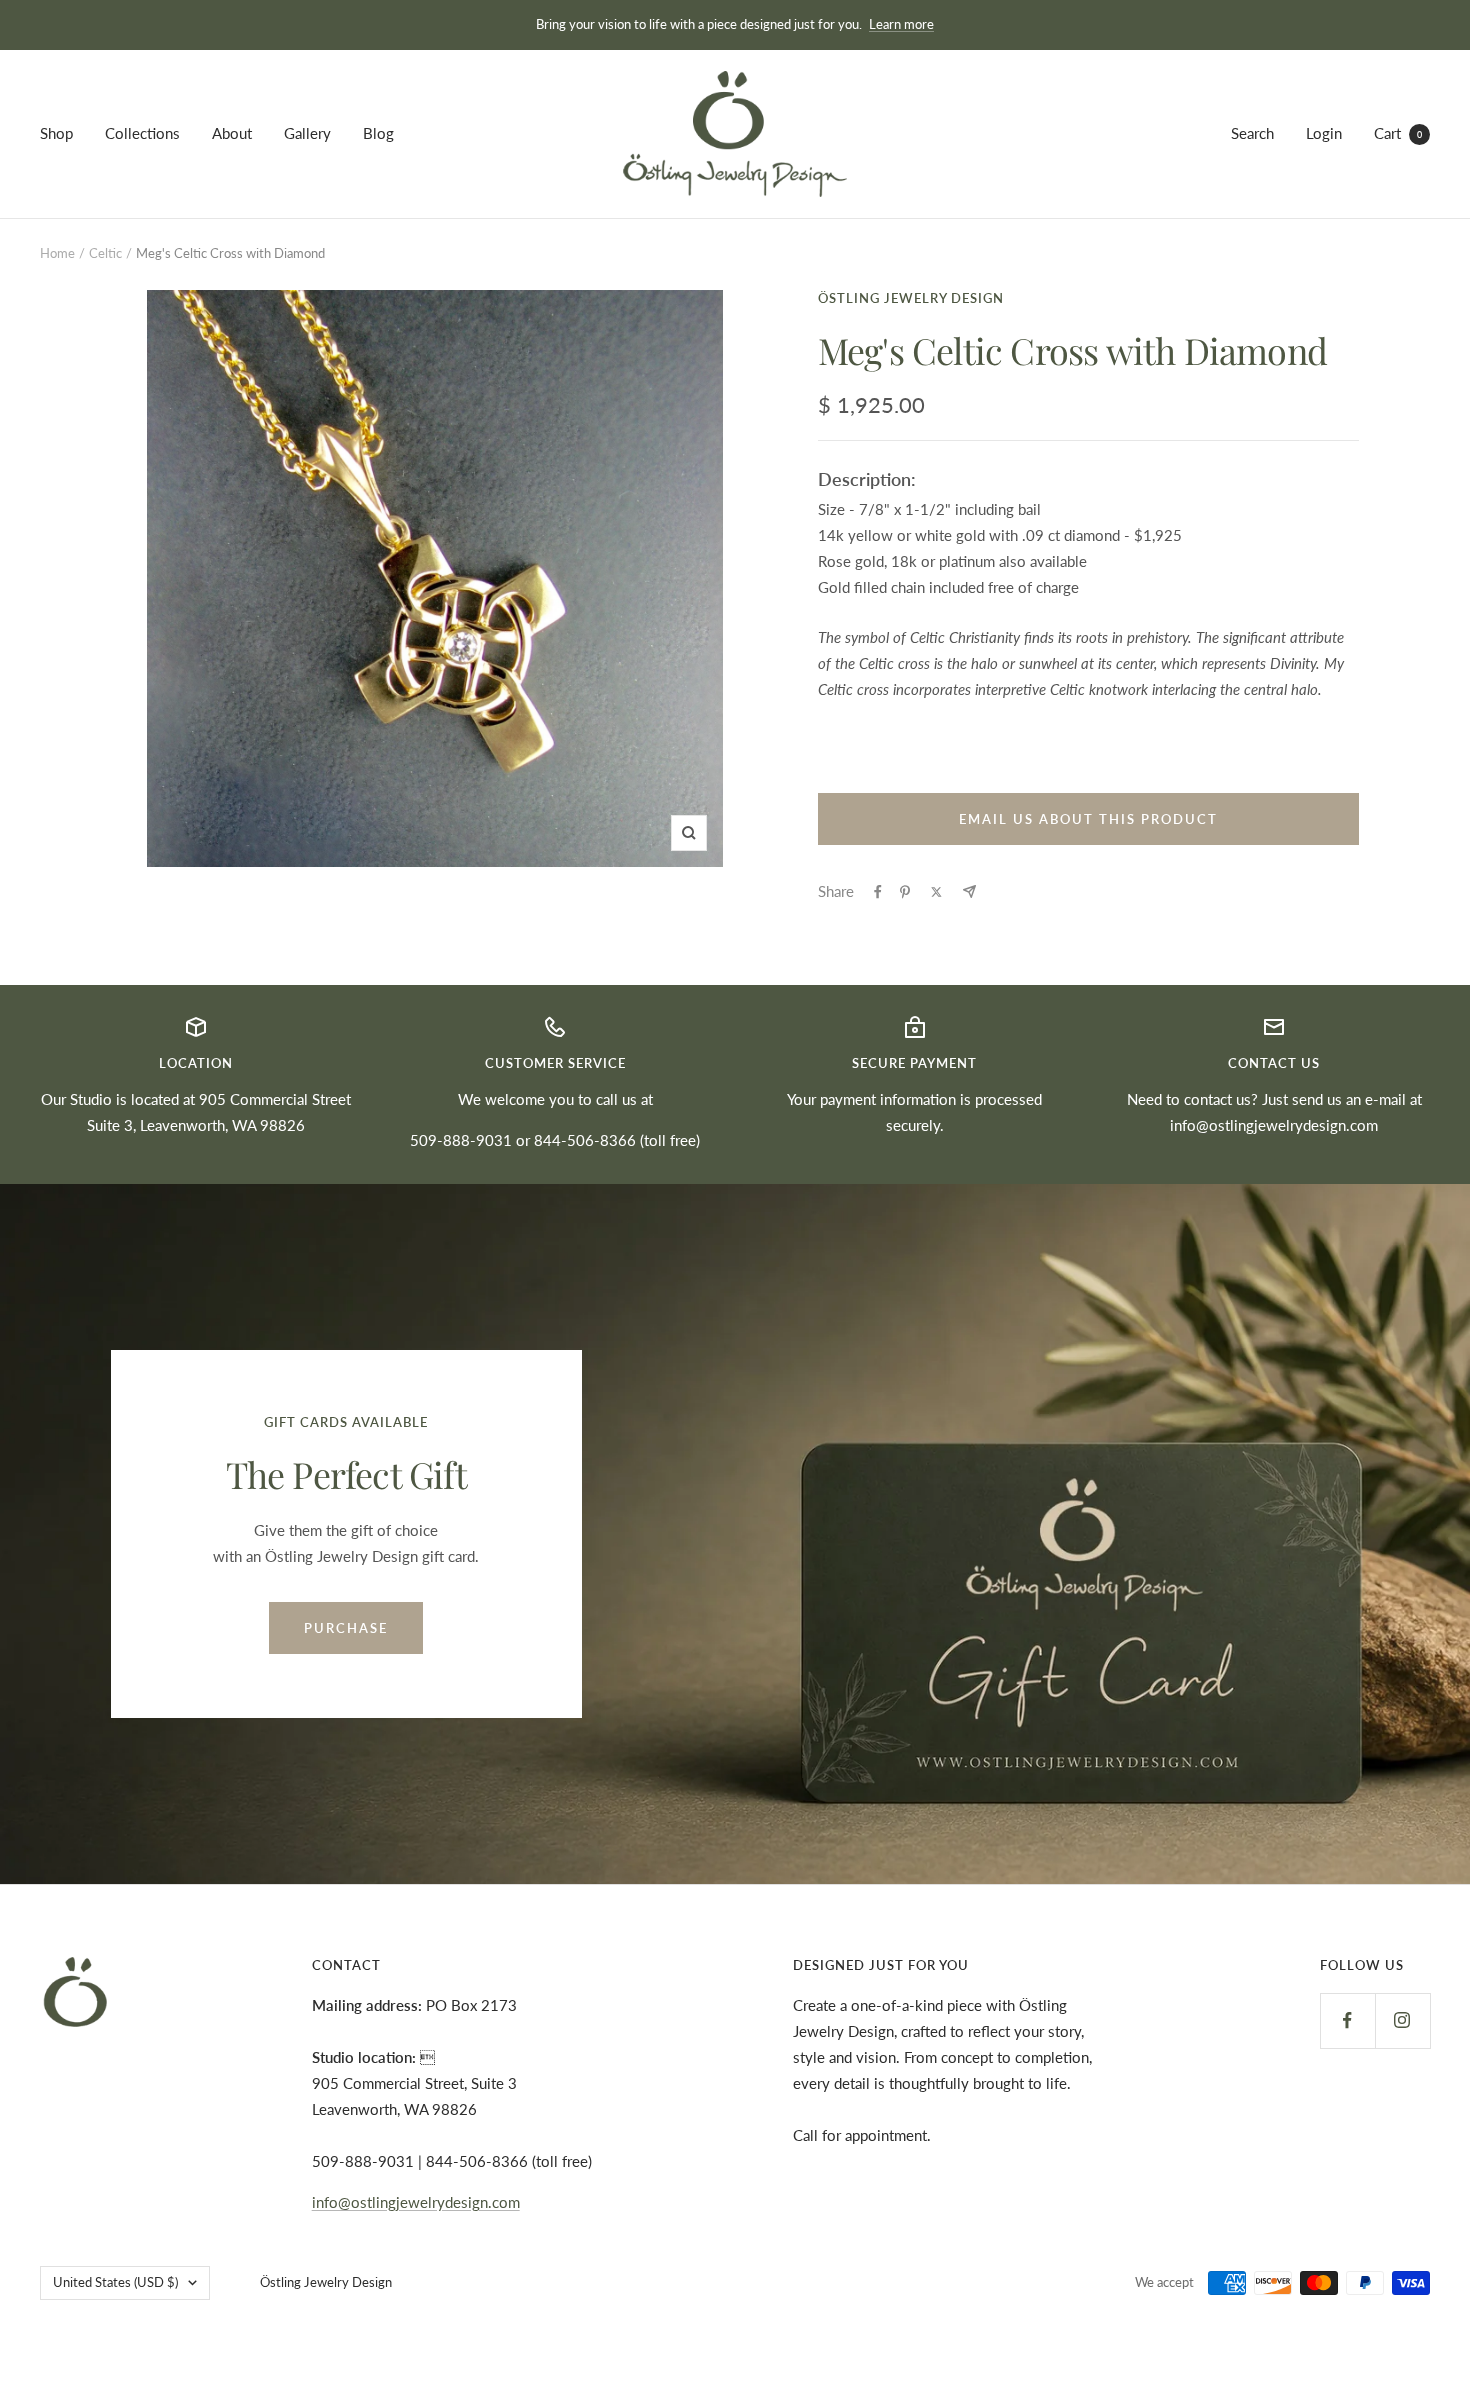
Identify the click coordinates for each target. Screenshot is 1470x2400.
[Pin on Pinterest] (905, 892)
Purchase (346, 1628)
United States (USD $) (115, 2282)
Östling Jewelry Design (911, 298)
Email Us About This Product (1088, 819)
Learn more (901, 24)
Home (57, 253)
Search (1252, 133)
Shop (56, 133)
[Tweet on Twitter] (936, 892)
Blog (378, 133)
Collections (142, 133)
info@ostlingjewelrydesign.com (1274, 1125)
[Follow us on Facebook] (1347, 2020)
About (232, 133)
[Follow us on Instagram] (1402, 2020)
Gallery (307, 133)
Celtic (105, 253)
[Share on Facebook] (878, 892)
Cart (1398, 133)
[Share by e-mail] (969, 891)
